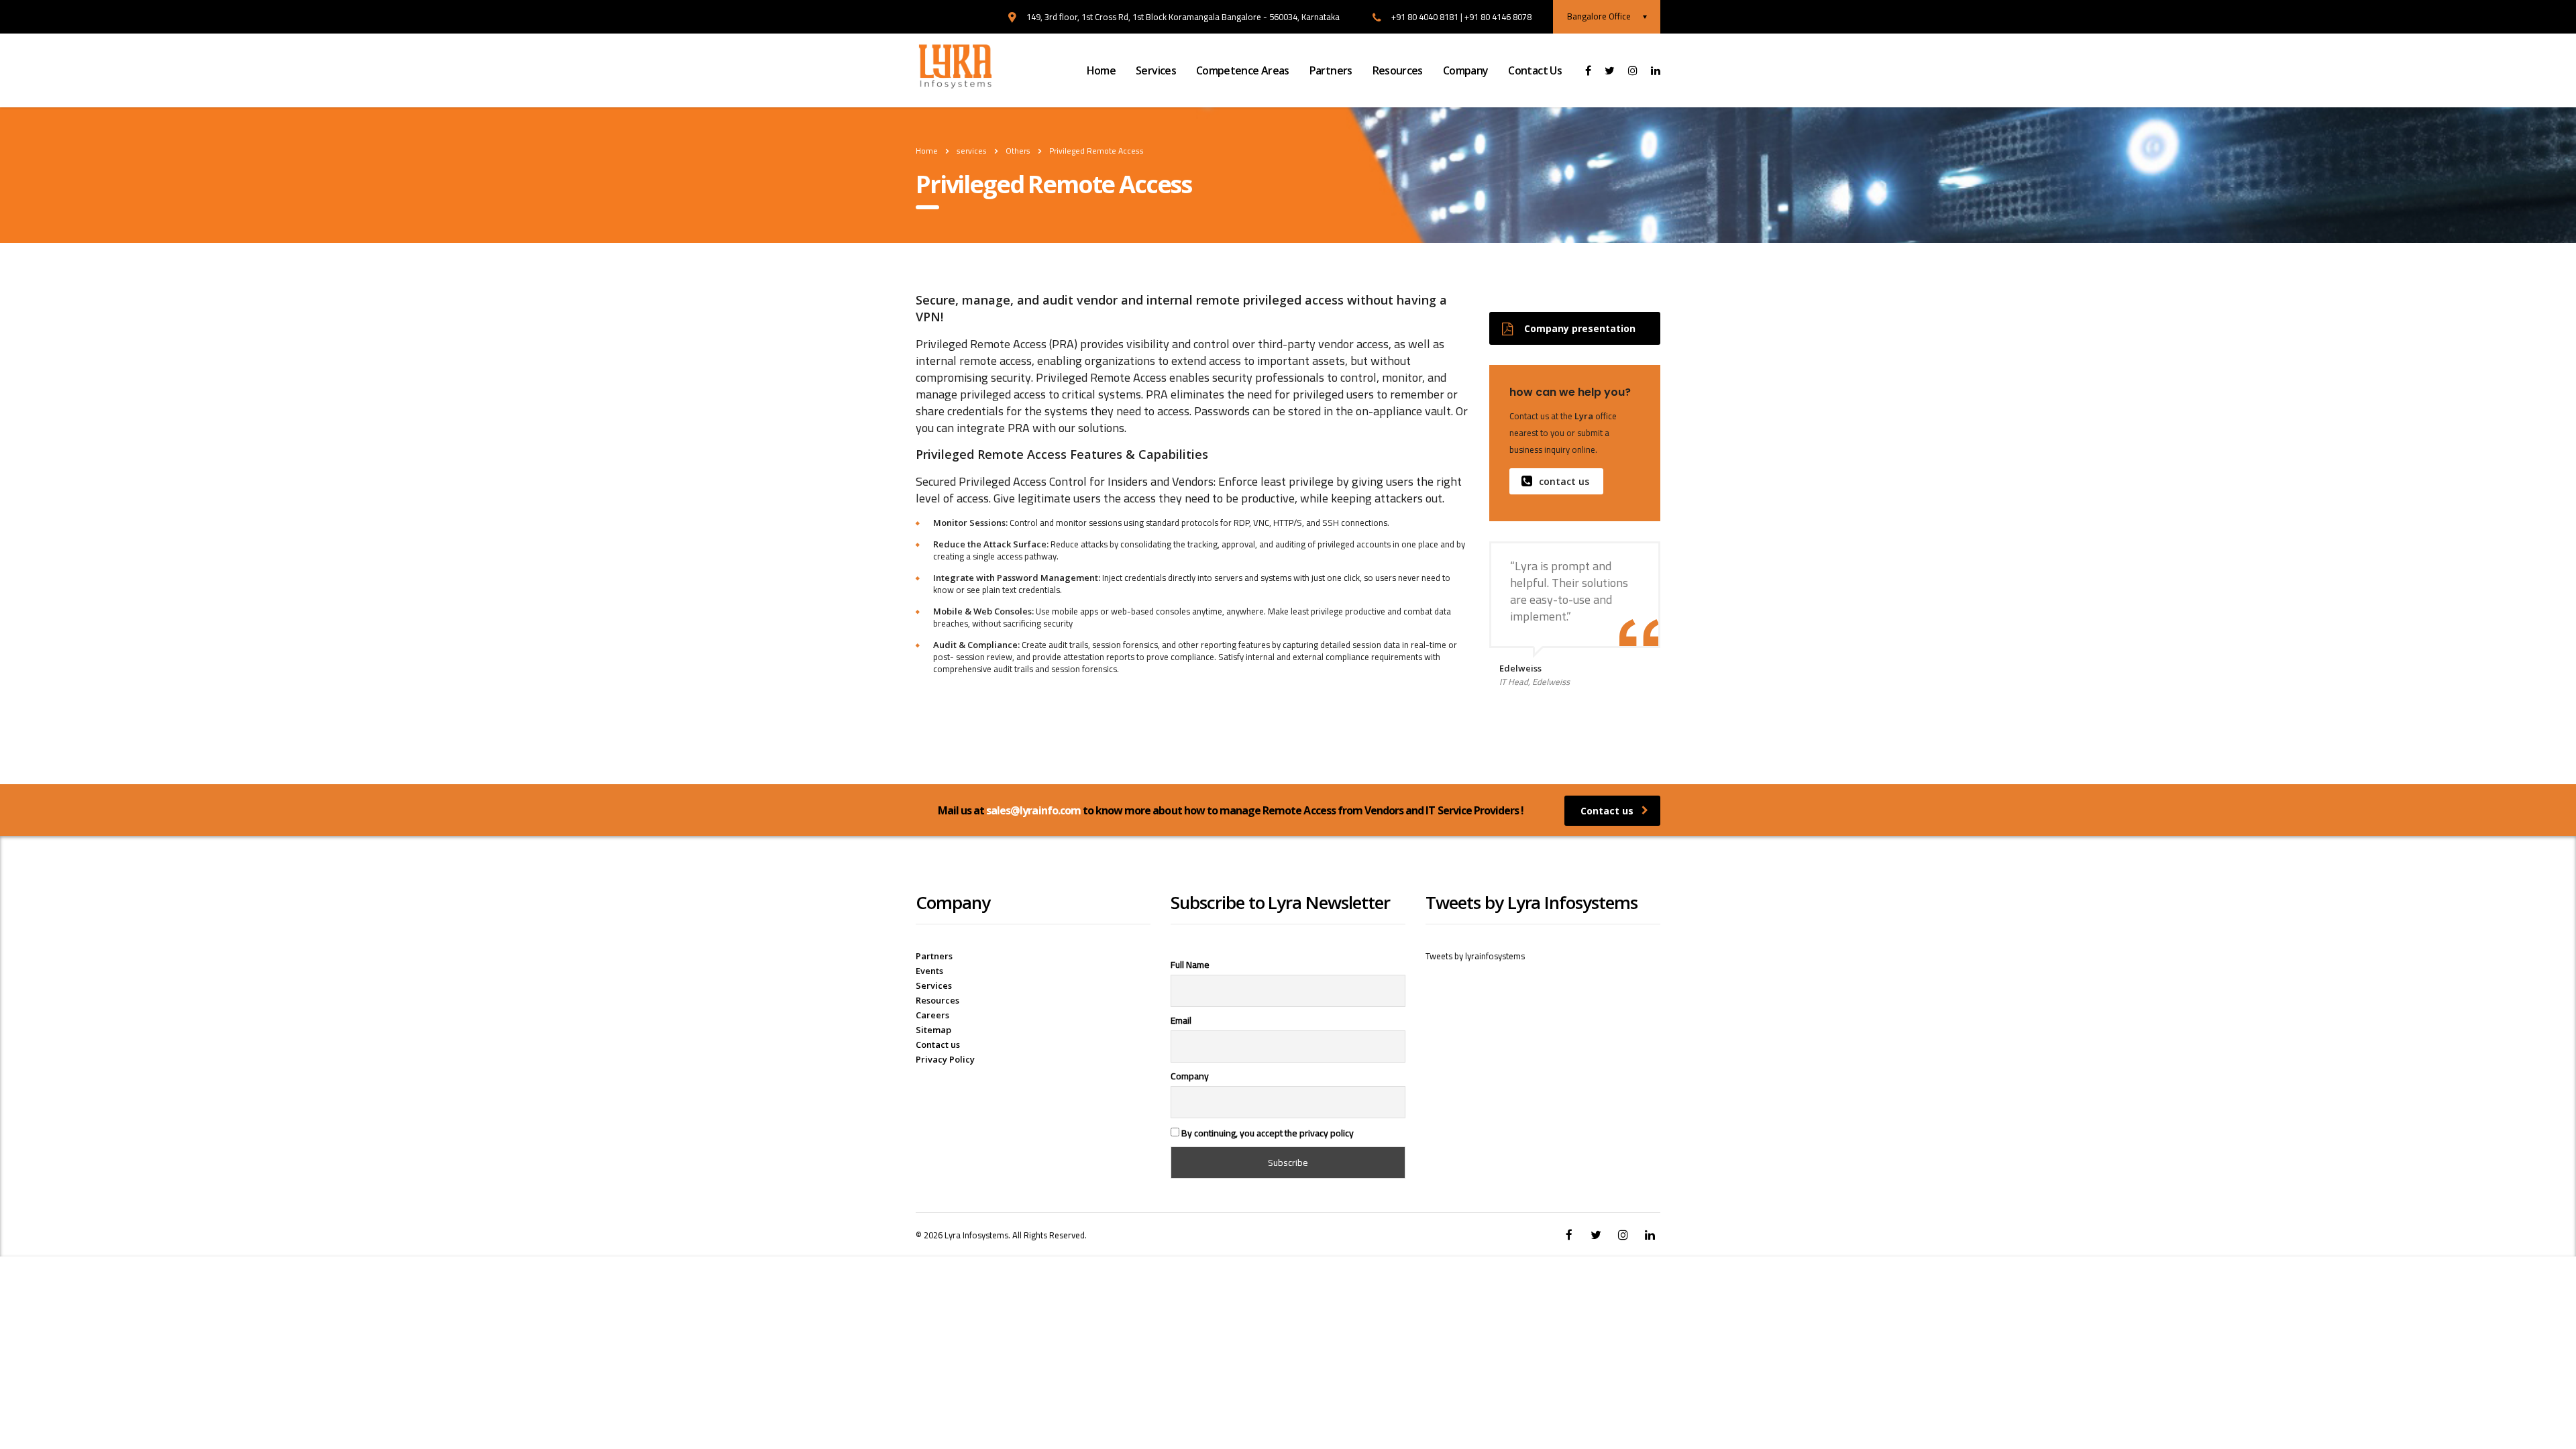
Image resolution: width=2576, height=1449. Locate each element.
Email (1181, 1020)
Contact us (1607, 811)
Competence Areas (1243, 70)
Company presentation (1580, 328)
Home (1101, 70)
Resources (1398, 70)
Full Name (1190, 965)
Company (1466, 70)
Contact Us (1535, 70)
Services (1156, 70)
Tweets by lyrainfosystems (1475, 956)
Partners (1331, 70)
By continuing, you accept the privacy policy (1267, 1132)
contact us (1564, 481)
